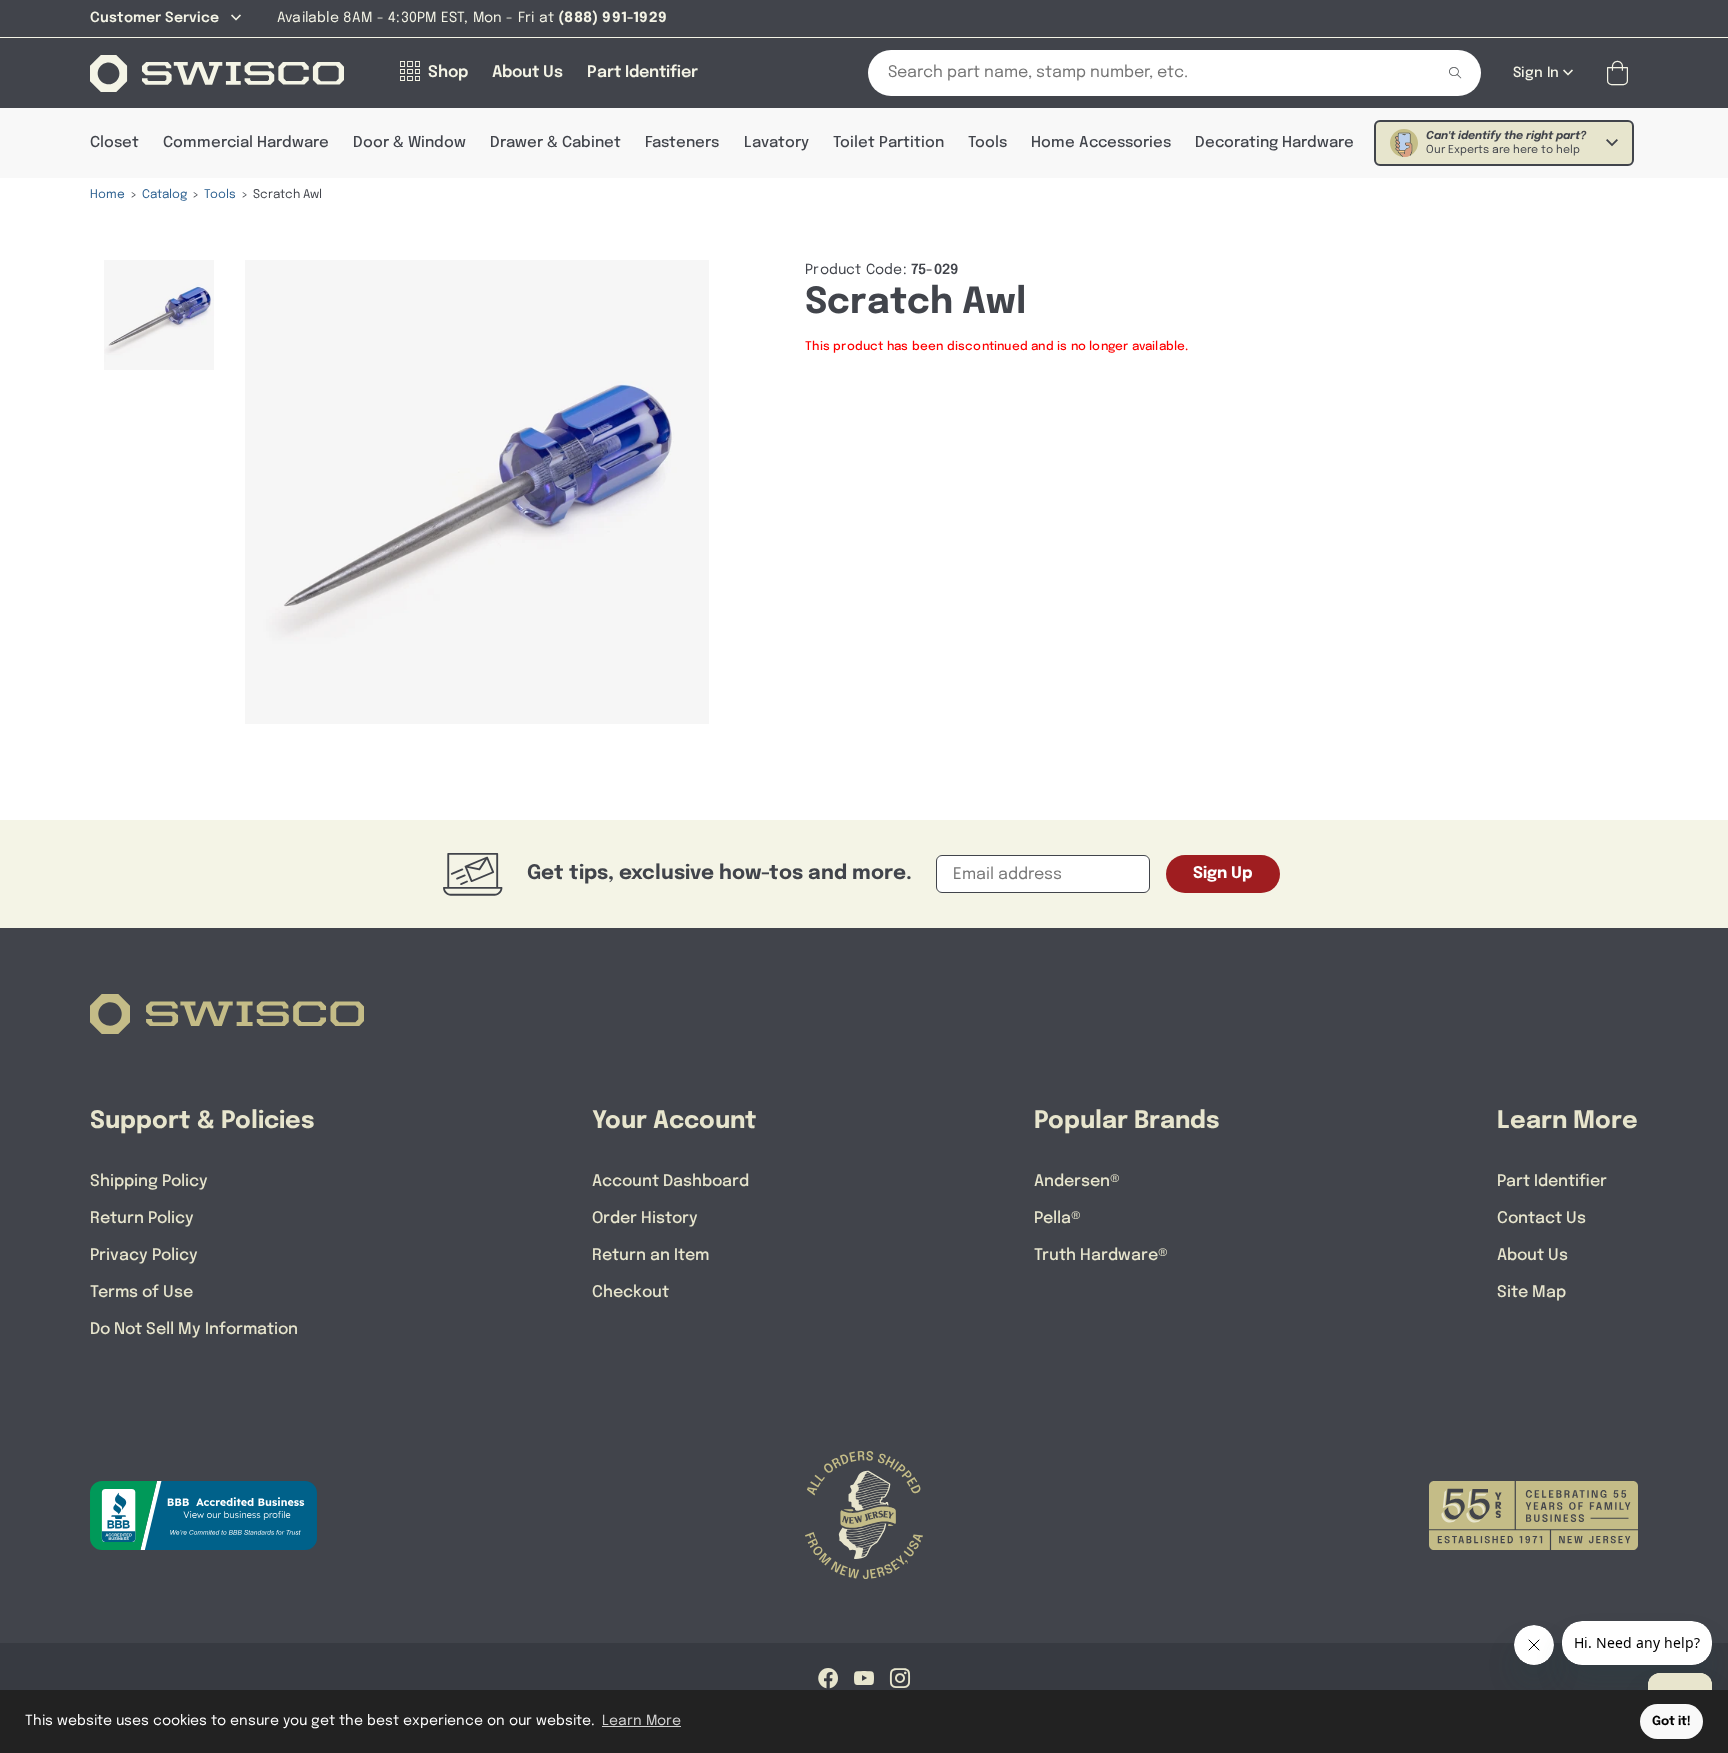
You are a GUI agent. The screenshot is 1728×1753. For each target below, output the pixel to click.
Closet (114, 143)
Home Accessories (1101, 143)
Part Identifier (1552, 1181)
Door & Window (409, 143)
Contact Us (1541, 1218)
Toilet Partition (888, 143)
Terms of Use (141, 1292)
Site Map (1531, 1292)
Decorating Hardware (1274, 143)
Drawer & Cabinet (555, 143)
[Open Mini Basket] (1621, 73)
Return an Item (650, 1255)
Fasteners (682, 143)
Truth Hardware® (1101, 1255)
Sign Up (1223, 873)
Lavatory (776, 143)
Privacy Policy (144, 1255)
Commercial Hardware (246, 143)
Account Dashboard (670, 1181)
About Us (1532, 1255)
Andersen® (1077, 1181)
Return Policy (142, 1218)
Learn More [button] (641, 1721)
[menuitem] (159, 315)
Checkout (630, 1292)
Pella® (1057, 1218)
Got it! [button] (1671, 1721)
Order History (645, 1218)
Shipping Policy (149, 1181)
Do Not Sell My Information (194, 1329)
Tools (987, 143)
